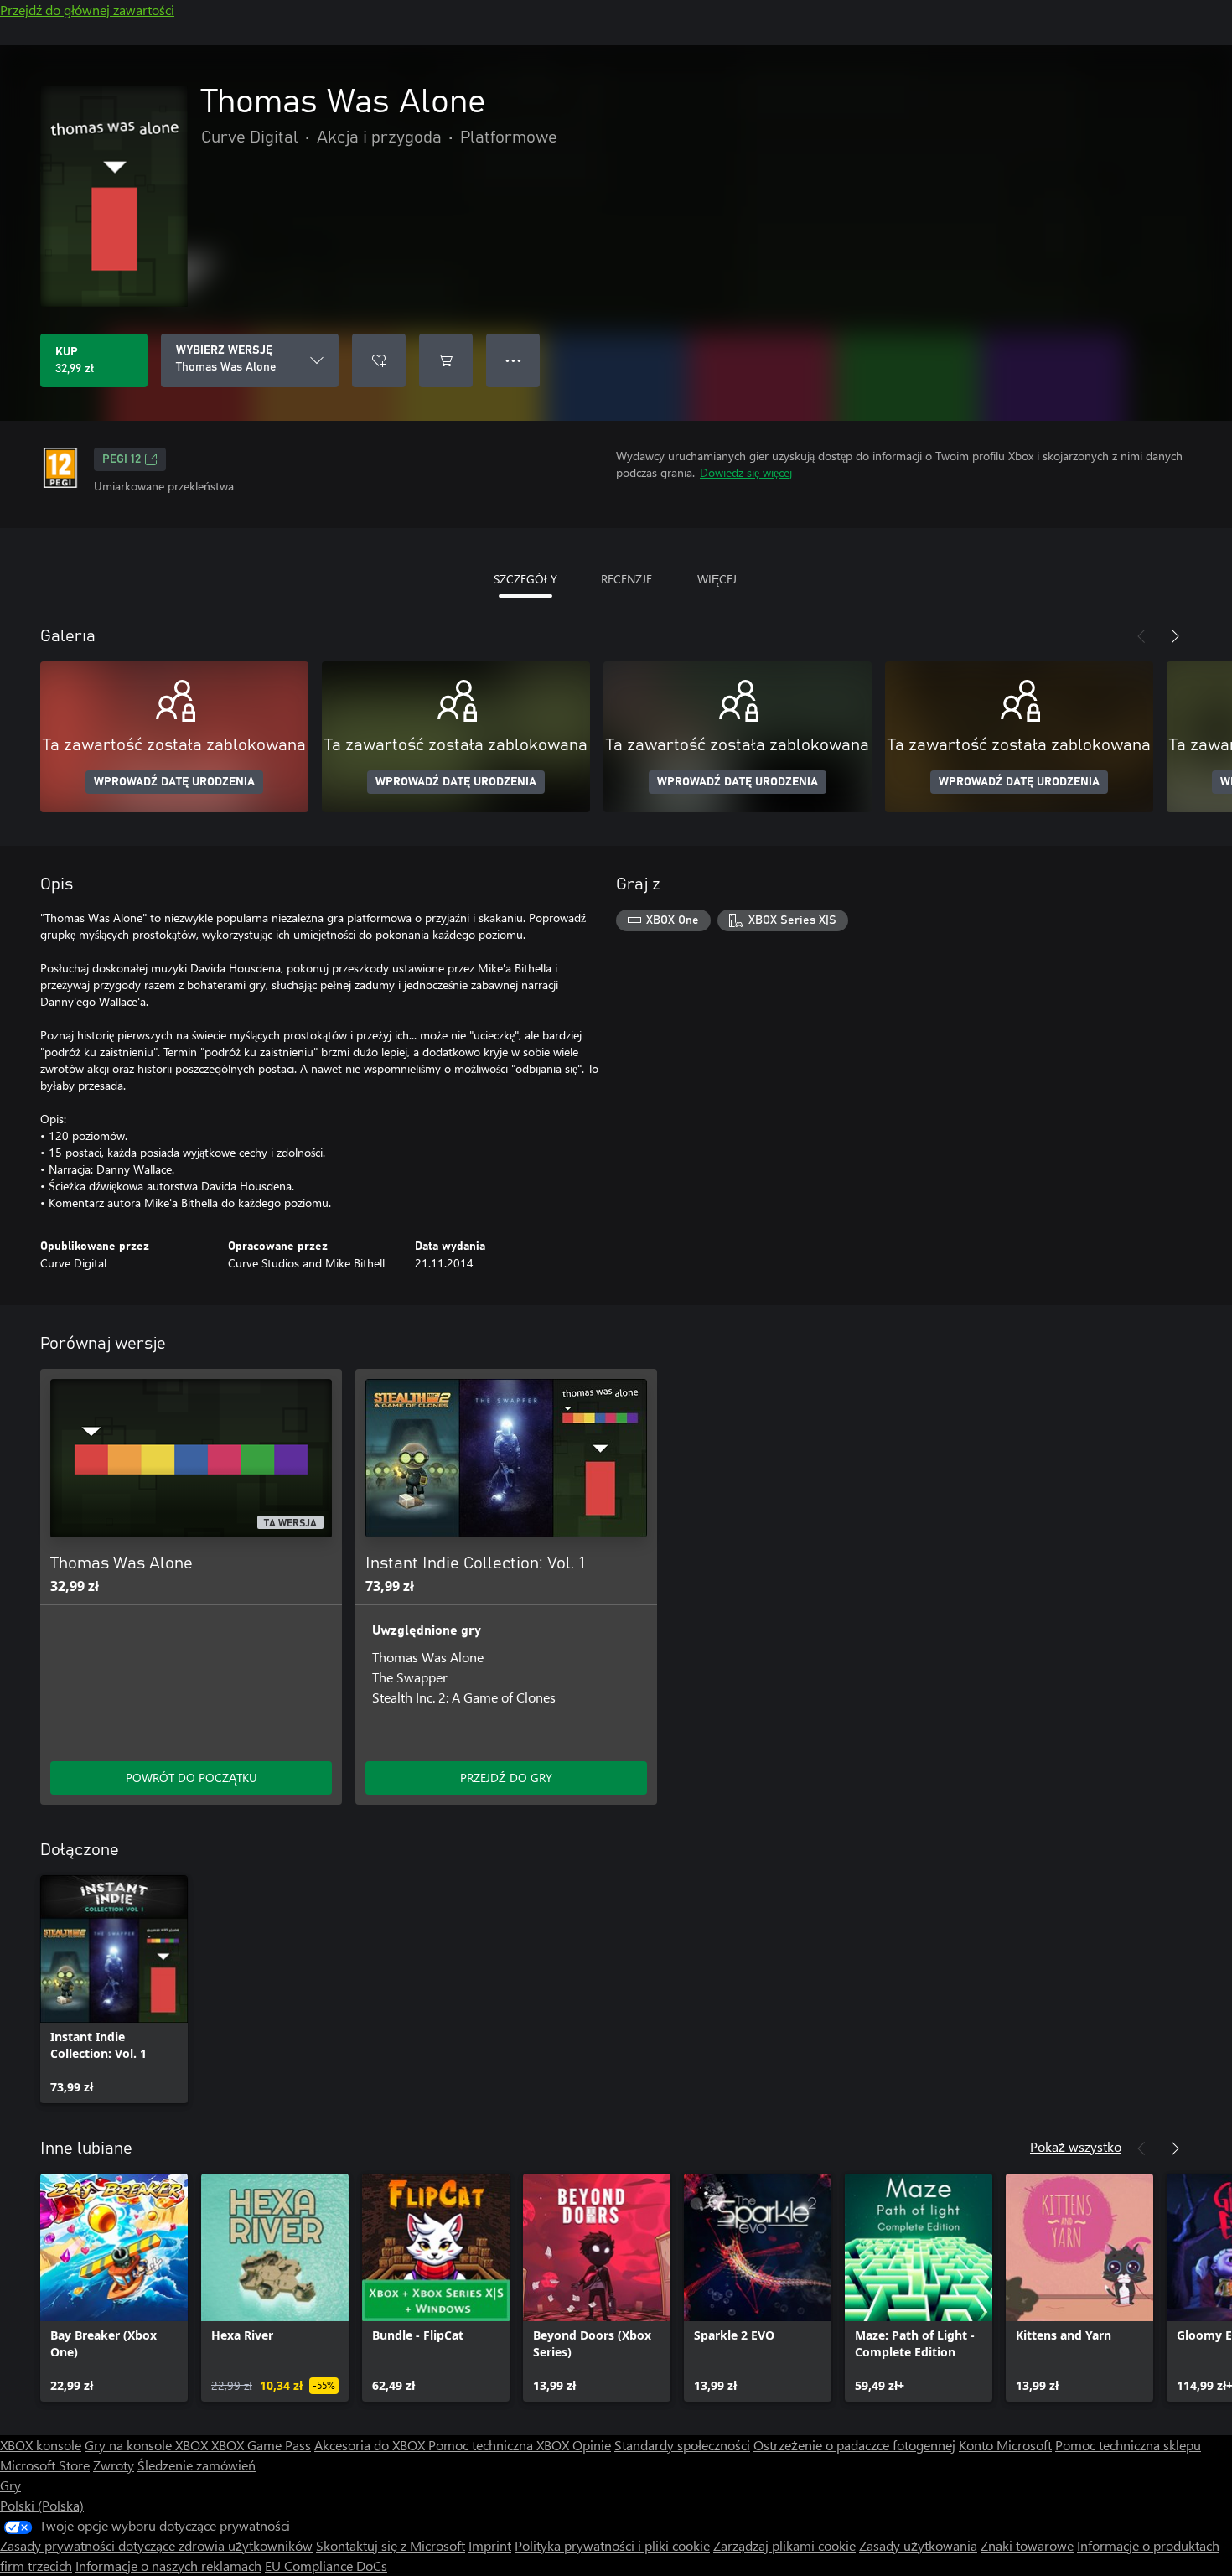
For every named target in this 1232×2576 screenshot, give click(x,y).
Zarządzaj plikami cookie (784, 2545)
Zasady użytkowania (918, 2545)
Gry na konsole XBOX (148, 2445)
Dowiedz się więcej (746, 472)
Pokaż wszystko (1076, 2146)
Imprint (490, 2545)
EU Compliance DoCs (326, 2566)
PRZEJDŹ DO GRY (506, 1778)
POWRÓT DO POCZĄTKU (192, 1778)
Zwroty (114, 2465)
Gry (10, 2485)
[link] (114, 1989)
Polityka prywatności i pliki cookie (612, 2545)
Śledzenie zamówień (197, 2465)
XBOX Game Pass (261, 2445)
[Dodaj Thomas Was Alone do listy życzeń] (379, 360)
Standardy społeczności (682, 2445)
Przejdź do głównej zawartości (87, 10)
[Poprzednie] (1141, 636)
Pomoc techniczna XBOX (500, 2445)
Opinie (592, 2445)
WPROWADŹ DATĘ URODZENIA (174, 782)
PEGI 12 (122, 459)
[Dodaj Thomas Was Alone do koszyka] (446, 360)
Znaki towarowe (1027, 2545)
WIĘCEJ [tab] (717, 579)
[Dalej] (1175, 636)
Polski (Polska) (42, 2505)
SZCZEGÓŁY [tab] (525, 579)
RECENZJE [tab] (626, 579)
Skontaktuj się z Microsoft (391, 2545)
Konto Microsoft (1005, 2445)
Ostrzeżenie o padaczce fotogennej (854, 2445)
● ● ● (513, 360)
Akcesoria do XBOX (371, 2445)
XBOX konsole (41, 2445)
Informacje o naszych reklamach (168, 2566)
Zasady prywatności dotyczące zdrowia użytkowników (156, 2545)
